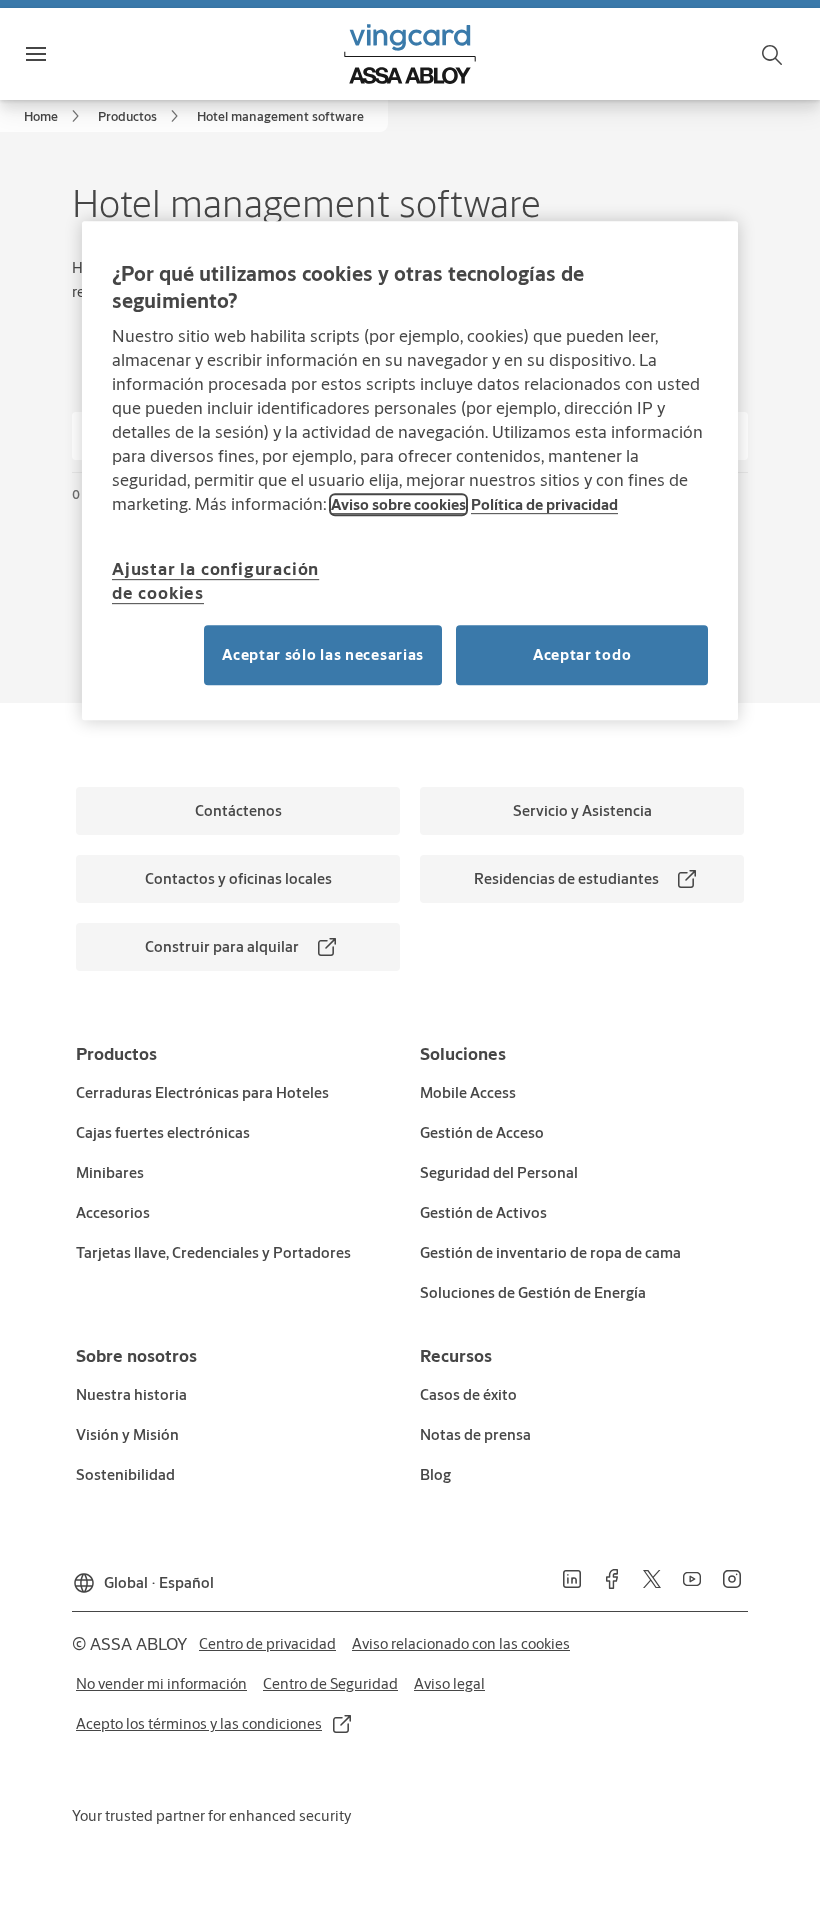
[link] (55, 116)
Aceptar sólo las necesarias (323, 654)
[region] (410, 470)
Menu (71, 53)
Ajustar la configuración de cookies (215, 580)
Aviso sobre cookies (398, 504)
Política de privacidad (544, 504)
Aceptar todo (582, 654)
